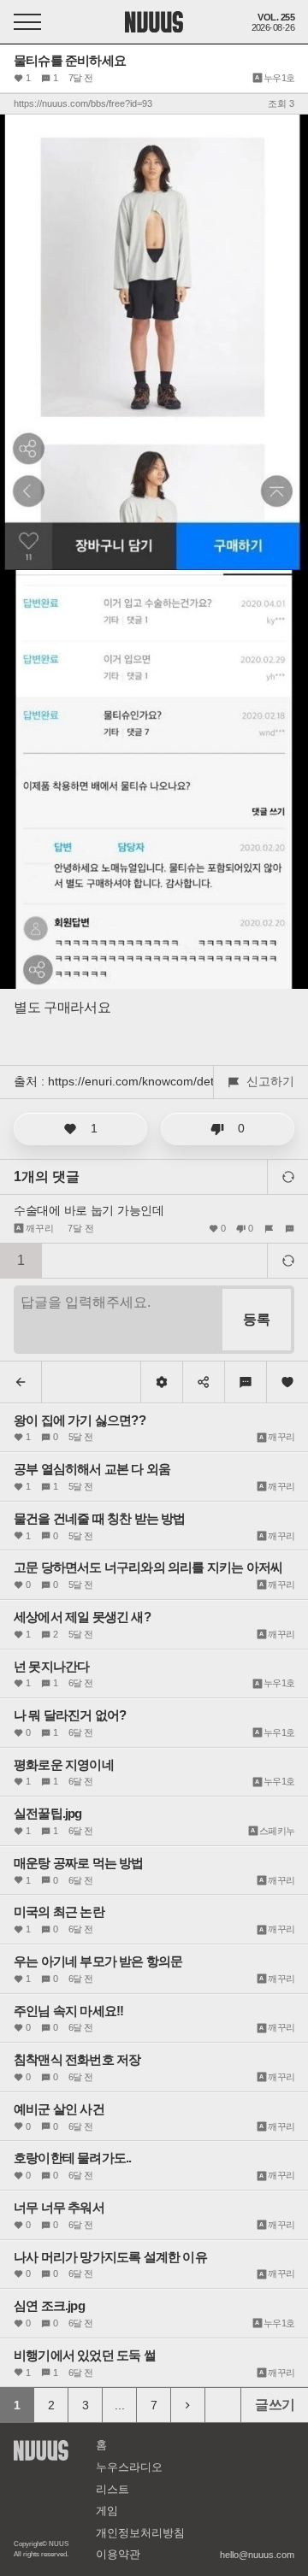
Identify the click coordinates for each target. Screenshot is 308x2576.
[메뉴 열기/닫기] (27, 22)
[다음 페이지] (188, 2405)
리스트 (113, 2489)
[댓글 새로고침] (287, 1177)
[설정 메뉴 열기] (162, 1382)
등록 (257, 1319)
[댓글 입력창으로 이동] (246, 1382)
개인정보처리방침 (140, 2533)
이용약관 (118, 2554)
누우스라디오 (129, 2467)
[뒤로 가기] (21, 1382)
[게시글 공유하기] (204, 1382)
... (120, 2405)
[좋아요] (287, 1382)
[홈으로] (154, 16)
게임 (107, 2511)
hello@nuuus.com (257, 2555)
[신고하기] (269, 1228)
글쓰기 (275, 2405)
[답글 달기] (287, 1228)
